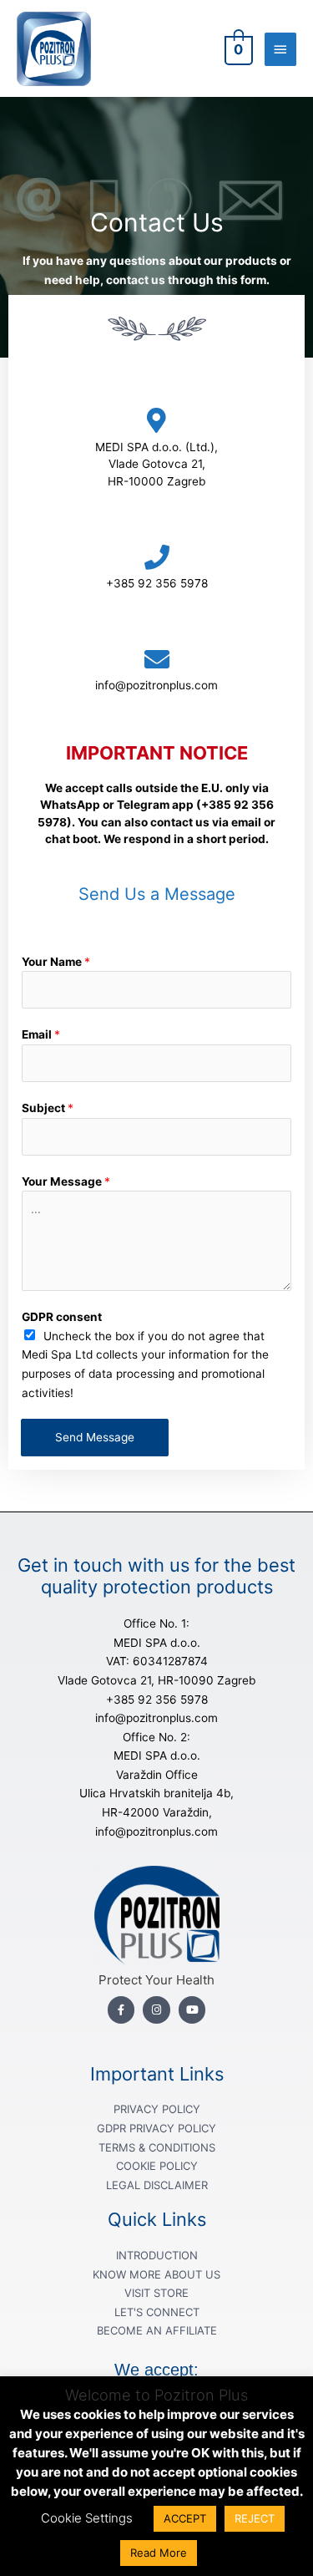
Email (41, 1034)
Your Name (56, 962)
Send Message (95, 1437)
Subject (48, 1108)
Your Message (66, 1181)
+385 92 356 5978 (157, 583)
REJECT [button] (255, 2518)
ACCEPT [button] (185, 2518)
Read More (159, 2553)
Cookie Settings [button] (87, 2518)
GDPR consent (62, 1317)
